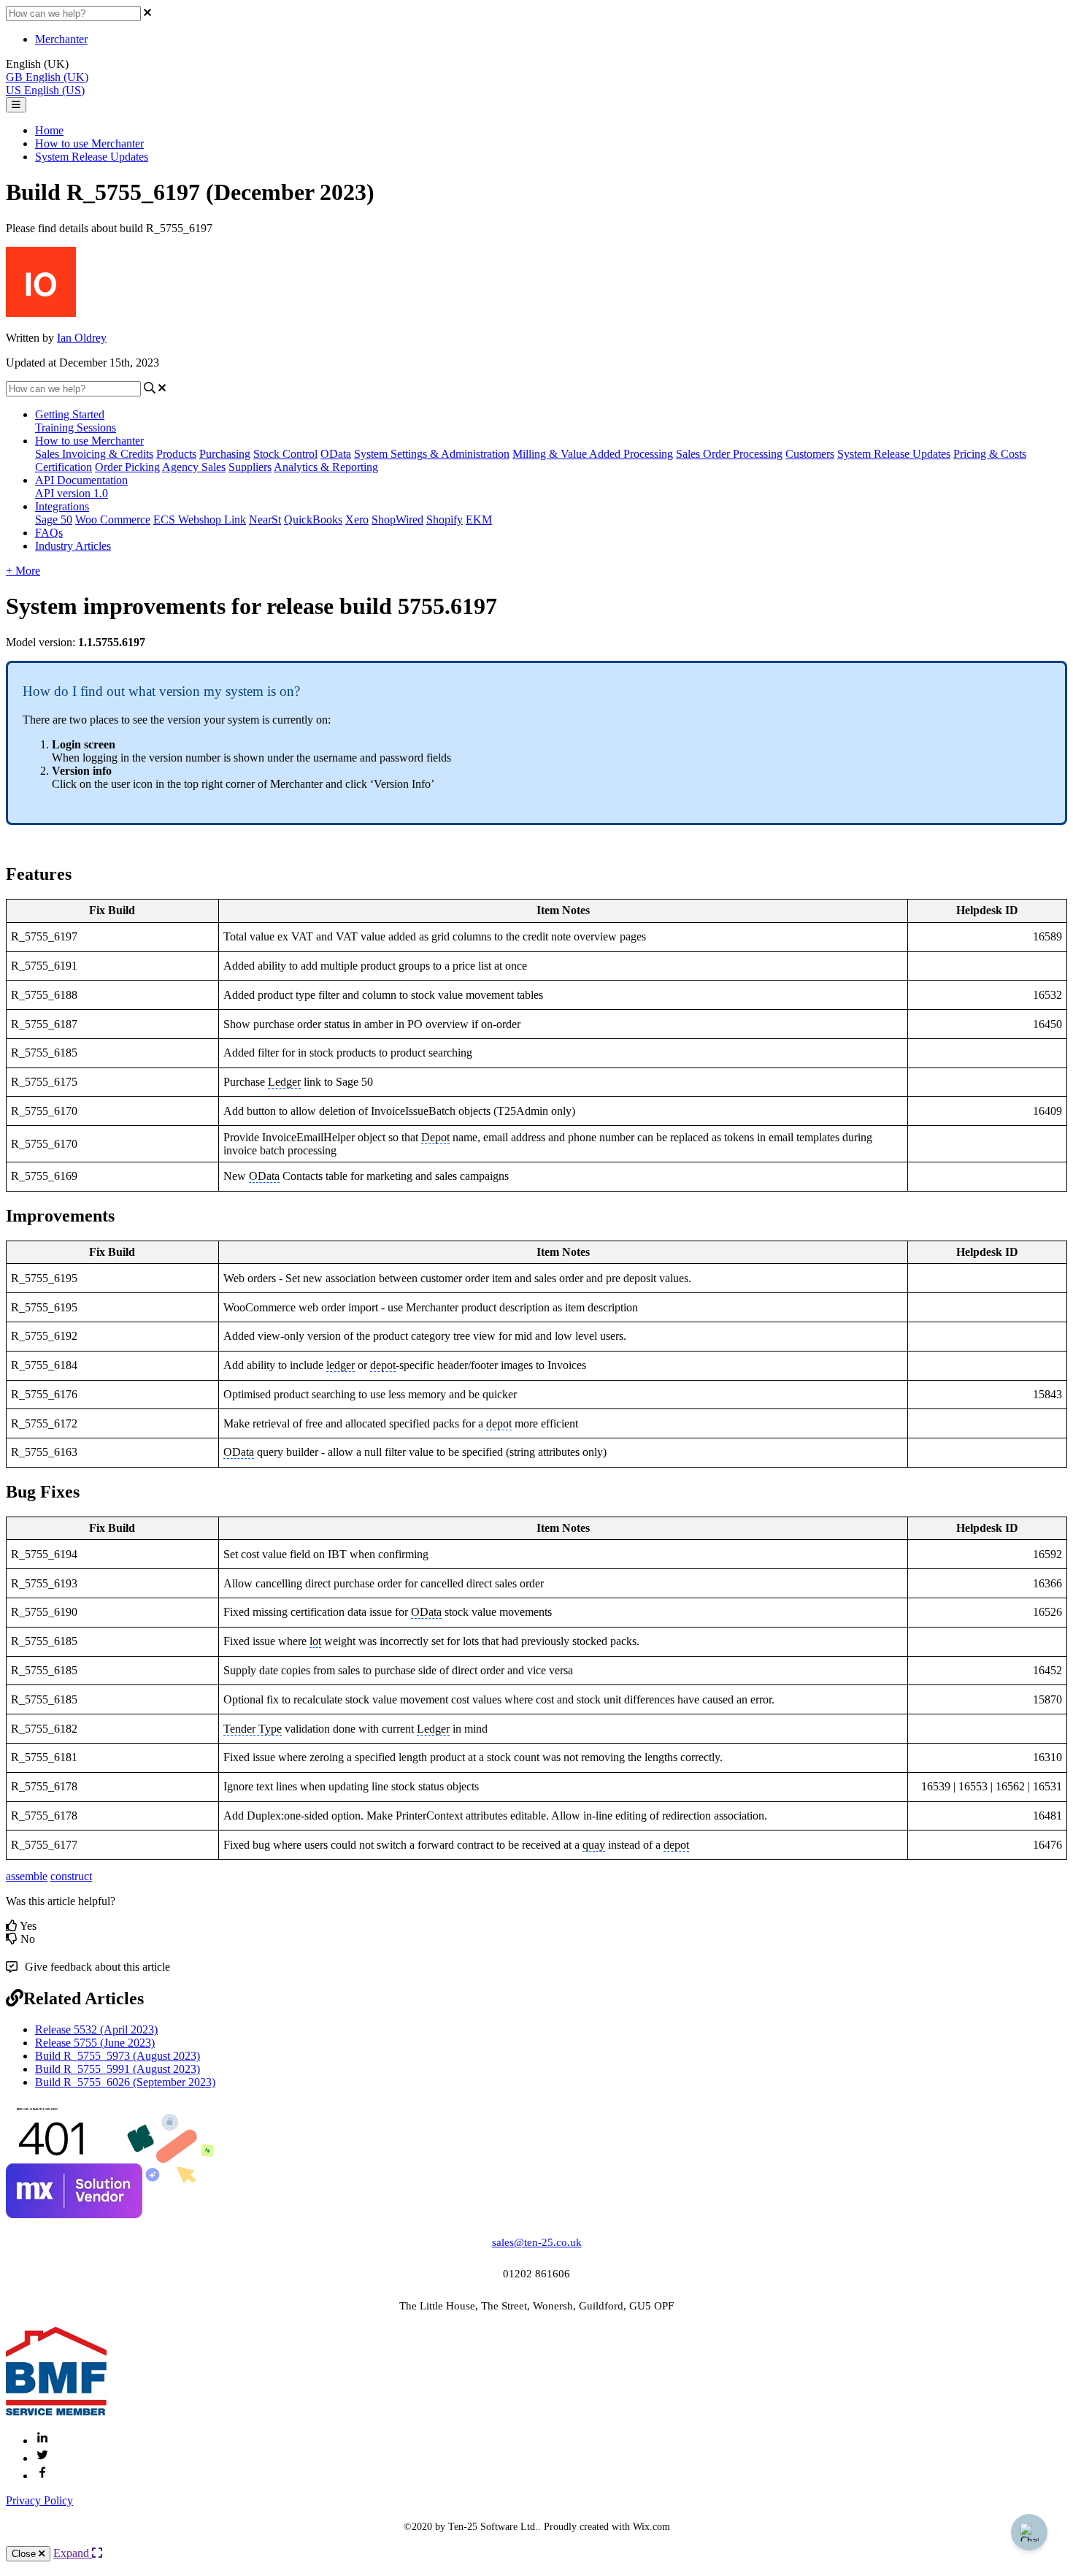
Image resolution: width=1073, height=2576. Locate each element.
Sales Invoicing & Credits (94, 454)
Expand (73, 2553)
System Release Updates (92, 157)
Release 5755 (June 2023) (95, 2043)
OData (336, 454)
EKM (479, 520)
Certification (64, 467)
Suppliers (250, 467)
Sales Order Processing (729, 454)
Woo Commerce (113, 520)
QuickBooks (313, 520)
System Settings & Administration (432, 454)
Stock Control (285, 454)
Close (25, 2554)
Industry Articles (73, 546)
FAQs (49, 533)
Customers (810, 454)
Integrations (62, 506)
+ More (23, 571)
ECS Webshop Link (200, 520)
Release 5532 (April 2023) (96, 2029)
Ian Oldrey (82, 338)
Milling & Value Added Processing (593, 454)
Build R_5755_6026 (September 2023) (125, 2082)
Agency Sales (194, 467)
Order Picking (127, 467)
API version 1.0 (72, 493)
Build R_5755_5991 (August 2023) (118, 2069)
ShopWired (397, 520)
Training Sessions (76, 428)
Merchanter (61, 39)
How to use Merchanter (89, 143)
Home (49, 130)
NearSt (265, 520)
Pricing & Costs (990, 454)
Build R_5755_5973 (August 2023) (118, 2056)
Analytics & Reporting (326, 467)
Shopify (445, 520)
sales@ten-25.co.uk (537, 2242)
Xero (357, 520)
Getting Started (70, 414)
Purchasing (225, 454)
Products (176, 454)
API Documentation (81, 480)
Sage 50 (54, 520)
